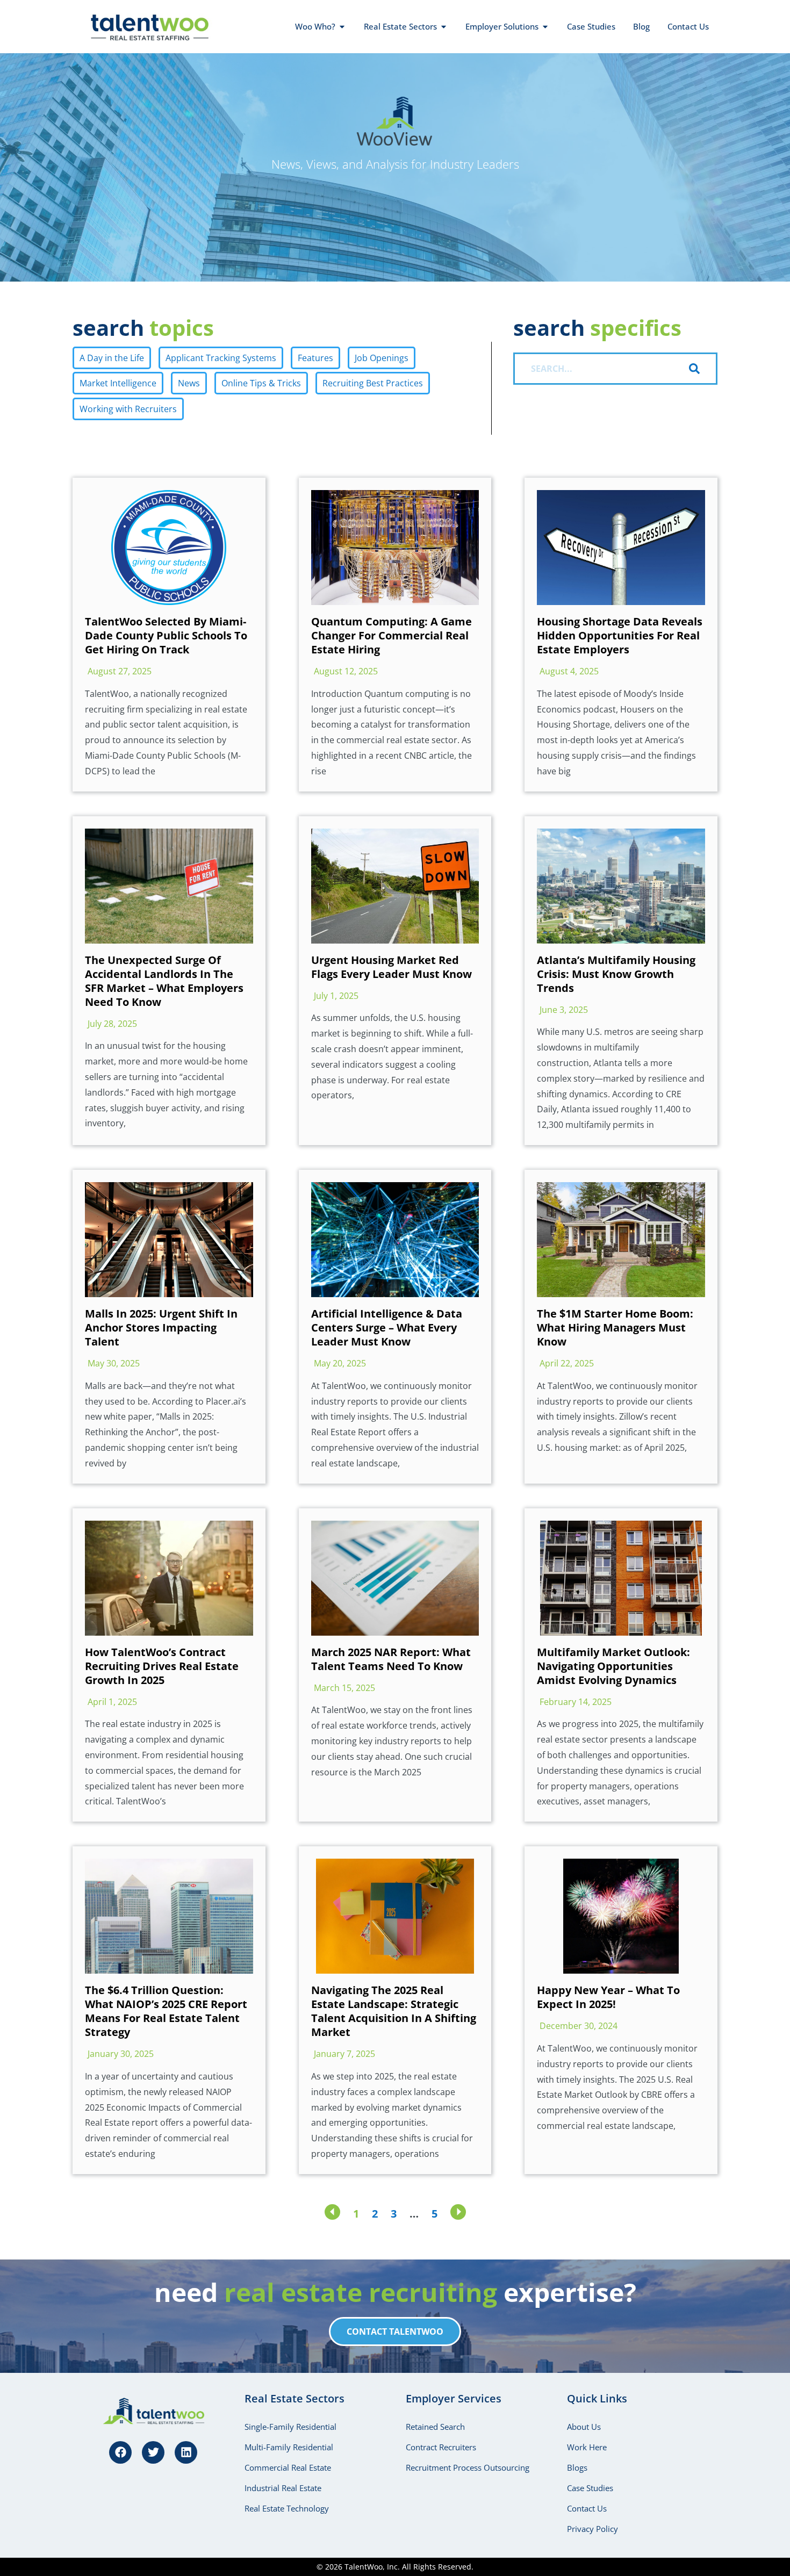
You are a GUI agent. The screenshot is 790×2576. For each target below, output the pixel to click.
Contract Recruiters (441, 2447)
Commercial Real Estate (288, 2467)
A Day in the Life (112, 358)
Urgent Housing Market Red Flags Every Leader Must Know (392, 967)
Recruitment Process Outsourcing (468, 2467)
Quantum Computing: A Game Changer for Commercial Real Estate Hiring (392, 635)
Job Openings (382, 358)
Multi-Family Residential (289, 2447)
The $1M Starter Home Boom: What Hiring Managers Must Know (615, 1327)
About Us (584, 2427)
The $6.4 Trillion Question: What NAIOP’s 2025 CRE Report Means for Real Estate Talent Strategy (166, 2011)
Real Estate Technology (287, 2508)
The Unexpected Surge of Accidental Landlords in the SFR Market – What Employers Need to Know (164, 981)
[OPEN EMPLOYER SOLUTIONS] (545, 27)
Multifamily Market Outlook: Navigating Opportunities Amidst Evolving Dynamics (613, 1666)
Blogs (577, 2467)
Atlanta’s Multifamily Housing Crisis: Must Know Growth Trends (616, 974)
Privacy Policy (592, 2529)
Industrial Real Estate (283, 2488)
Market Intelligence (118, 383)
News (189, 383)
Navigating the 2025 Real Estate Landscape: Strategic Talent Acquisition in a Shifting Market (394, 2011)
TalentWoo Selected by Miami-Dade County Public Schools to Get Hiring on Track (166, 635)
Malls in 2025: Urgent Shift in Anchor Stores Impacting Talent (161, 1327)
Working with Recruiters (128, 409)
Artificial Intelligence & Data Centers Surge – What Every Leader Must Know (387, 1327)
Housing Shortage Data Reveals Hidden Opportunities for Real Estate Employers (620, 635)
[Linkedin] (186, 2452)
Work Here (587, 2447)
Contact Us (587, 2508)
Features (315, 358)
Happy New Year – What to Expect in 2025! (608, 1997)
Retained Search (435, 2427)
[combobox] (601, 369)
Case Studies (590, 2488)
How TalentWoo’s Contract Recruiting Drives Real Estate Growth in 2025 (162, 1666)
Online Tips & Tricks (261, 383)
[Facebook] (120, 2452)
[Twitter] (153, 2452)
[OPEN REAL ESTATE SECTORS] (444, 27)
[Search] (703, 369)
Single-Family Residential (290, 2427)
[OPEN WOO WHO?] (342, 27)
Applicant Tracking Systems (221, 358)
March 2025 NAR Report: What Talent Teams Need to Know (391, 1659)
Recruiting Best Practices (373, 383)
